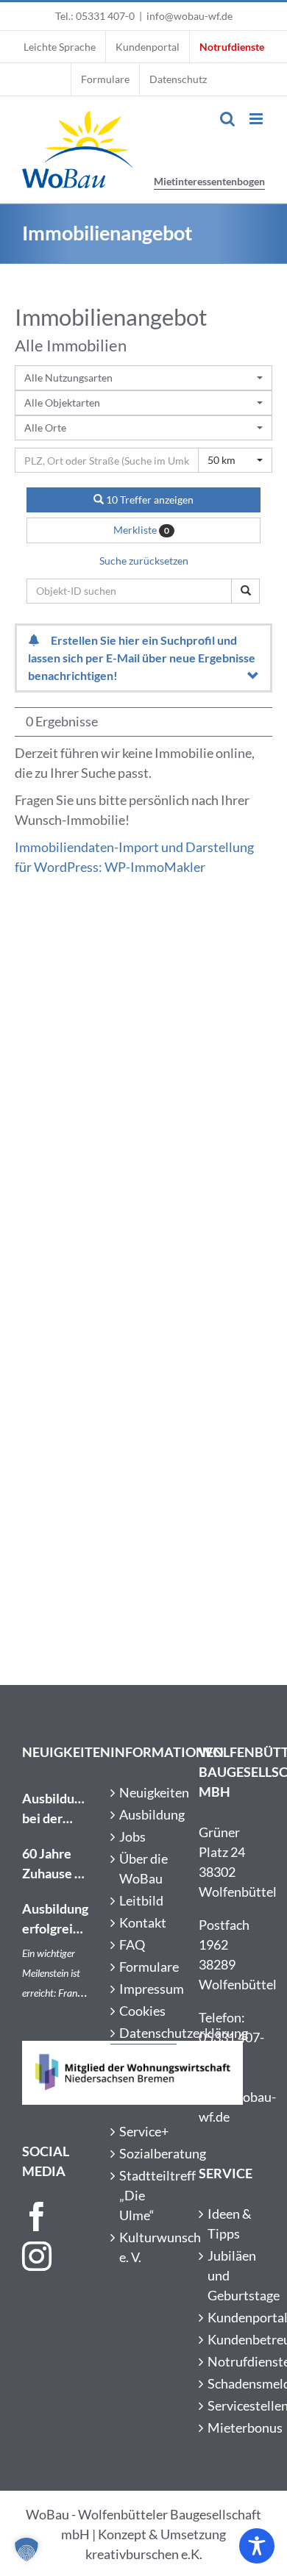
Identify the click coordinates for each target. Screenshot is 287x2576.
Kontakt (143, 1922)
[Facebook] (37, 2217)
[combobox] (143, 378)
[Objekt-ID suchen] (245, 591)
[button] (26, 2550)
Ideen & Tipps (230, 2223)
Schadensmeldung (233, 2383)
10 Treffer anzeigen (149, 500)
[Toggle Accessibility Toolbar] (257, 2546)
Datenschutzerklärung (144, 2033)
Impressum (144, 1989)
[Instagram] (37, 2256)
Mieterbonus (233, 2427)
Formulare (144, 1967)
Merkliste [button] (141, 530)
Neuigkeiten (144, 1792)
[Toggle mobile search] (227, 119)
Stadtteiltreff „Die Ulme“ (144, 2195)
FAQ (132, 1944)
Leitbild (141, 1900)
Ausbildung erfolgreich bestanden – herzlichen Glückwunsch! (55, 1920)
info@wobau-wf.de (189, 16)
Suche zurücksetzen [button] (144, 561)
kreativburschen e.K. (144, 2554)
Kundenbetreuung (233, 2339)
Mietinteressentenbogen (209, 181)
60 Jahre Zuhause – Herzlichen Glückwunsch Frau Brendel (55, 1864)
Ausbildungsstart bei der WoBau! (55, 1809)
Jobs (132, 1836)
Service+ (144, 2131)
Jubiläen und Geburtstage (233, 2275)
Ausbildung (144, 1814)
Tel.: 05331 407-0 (95, 16)
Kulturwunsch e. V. (144, 2247)
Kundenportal (233, 2317)
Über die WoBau (143, 1868)
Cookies (142, 2011)
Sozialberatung (144, 2153)
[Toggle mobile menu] (257, 119)
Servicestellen (233, 2405)
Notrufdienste (233, 2361)
